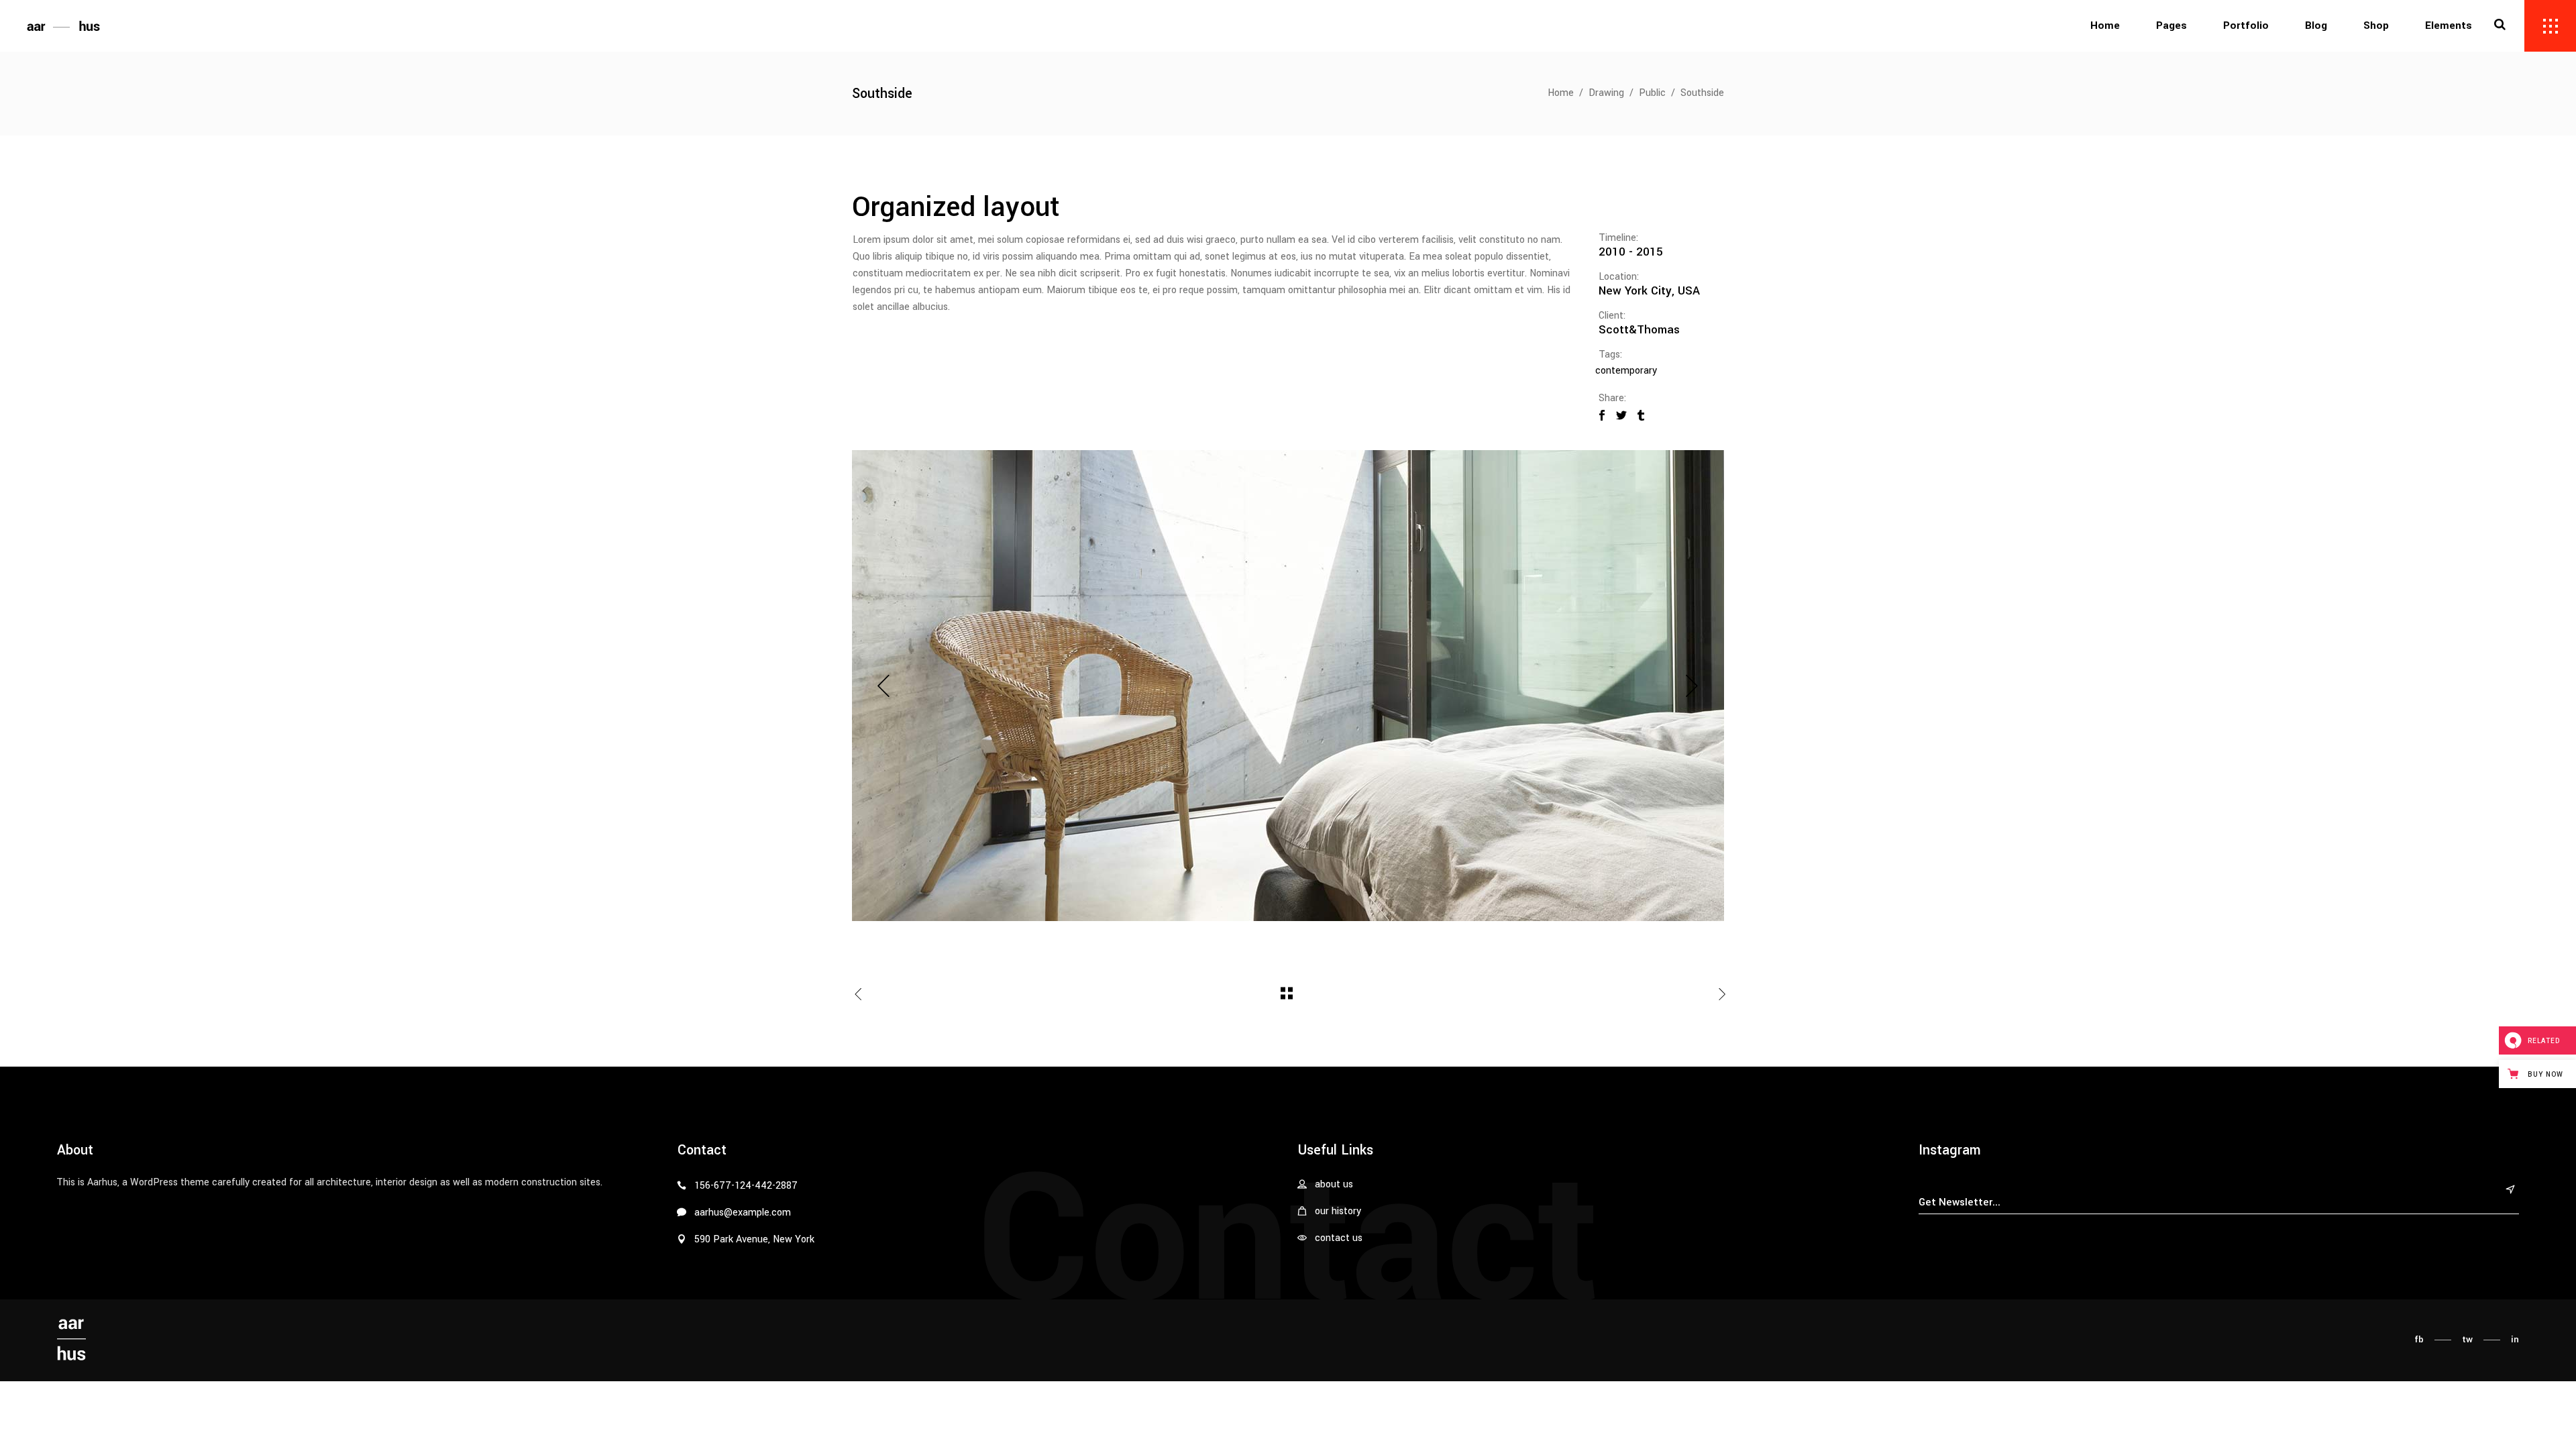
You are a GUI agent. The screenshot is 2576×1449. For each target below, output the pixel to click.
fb (2419, 1339)
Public (1652, 93)
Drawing (1606, 93)
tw (2467, 1339)
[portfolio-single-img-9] (1288, 686)
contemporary (1626, 371)
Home (1561, 93)
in (2515, 1339)
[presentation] (884, 686)
